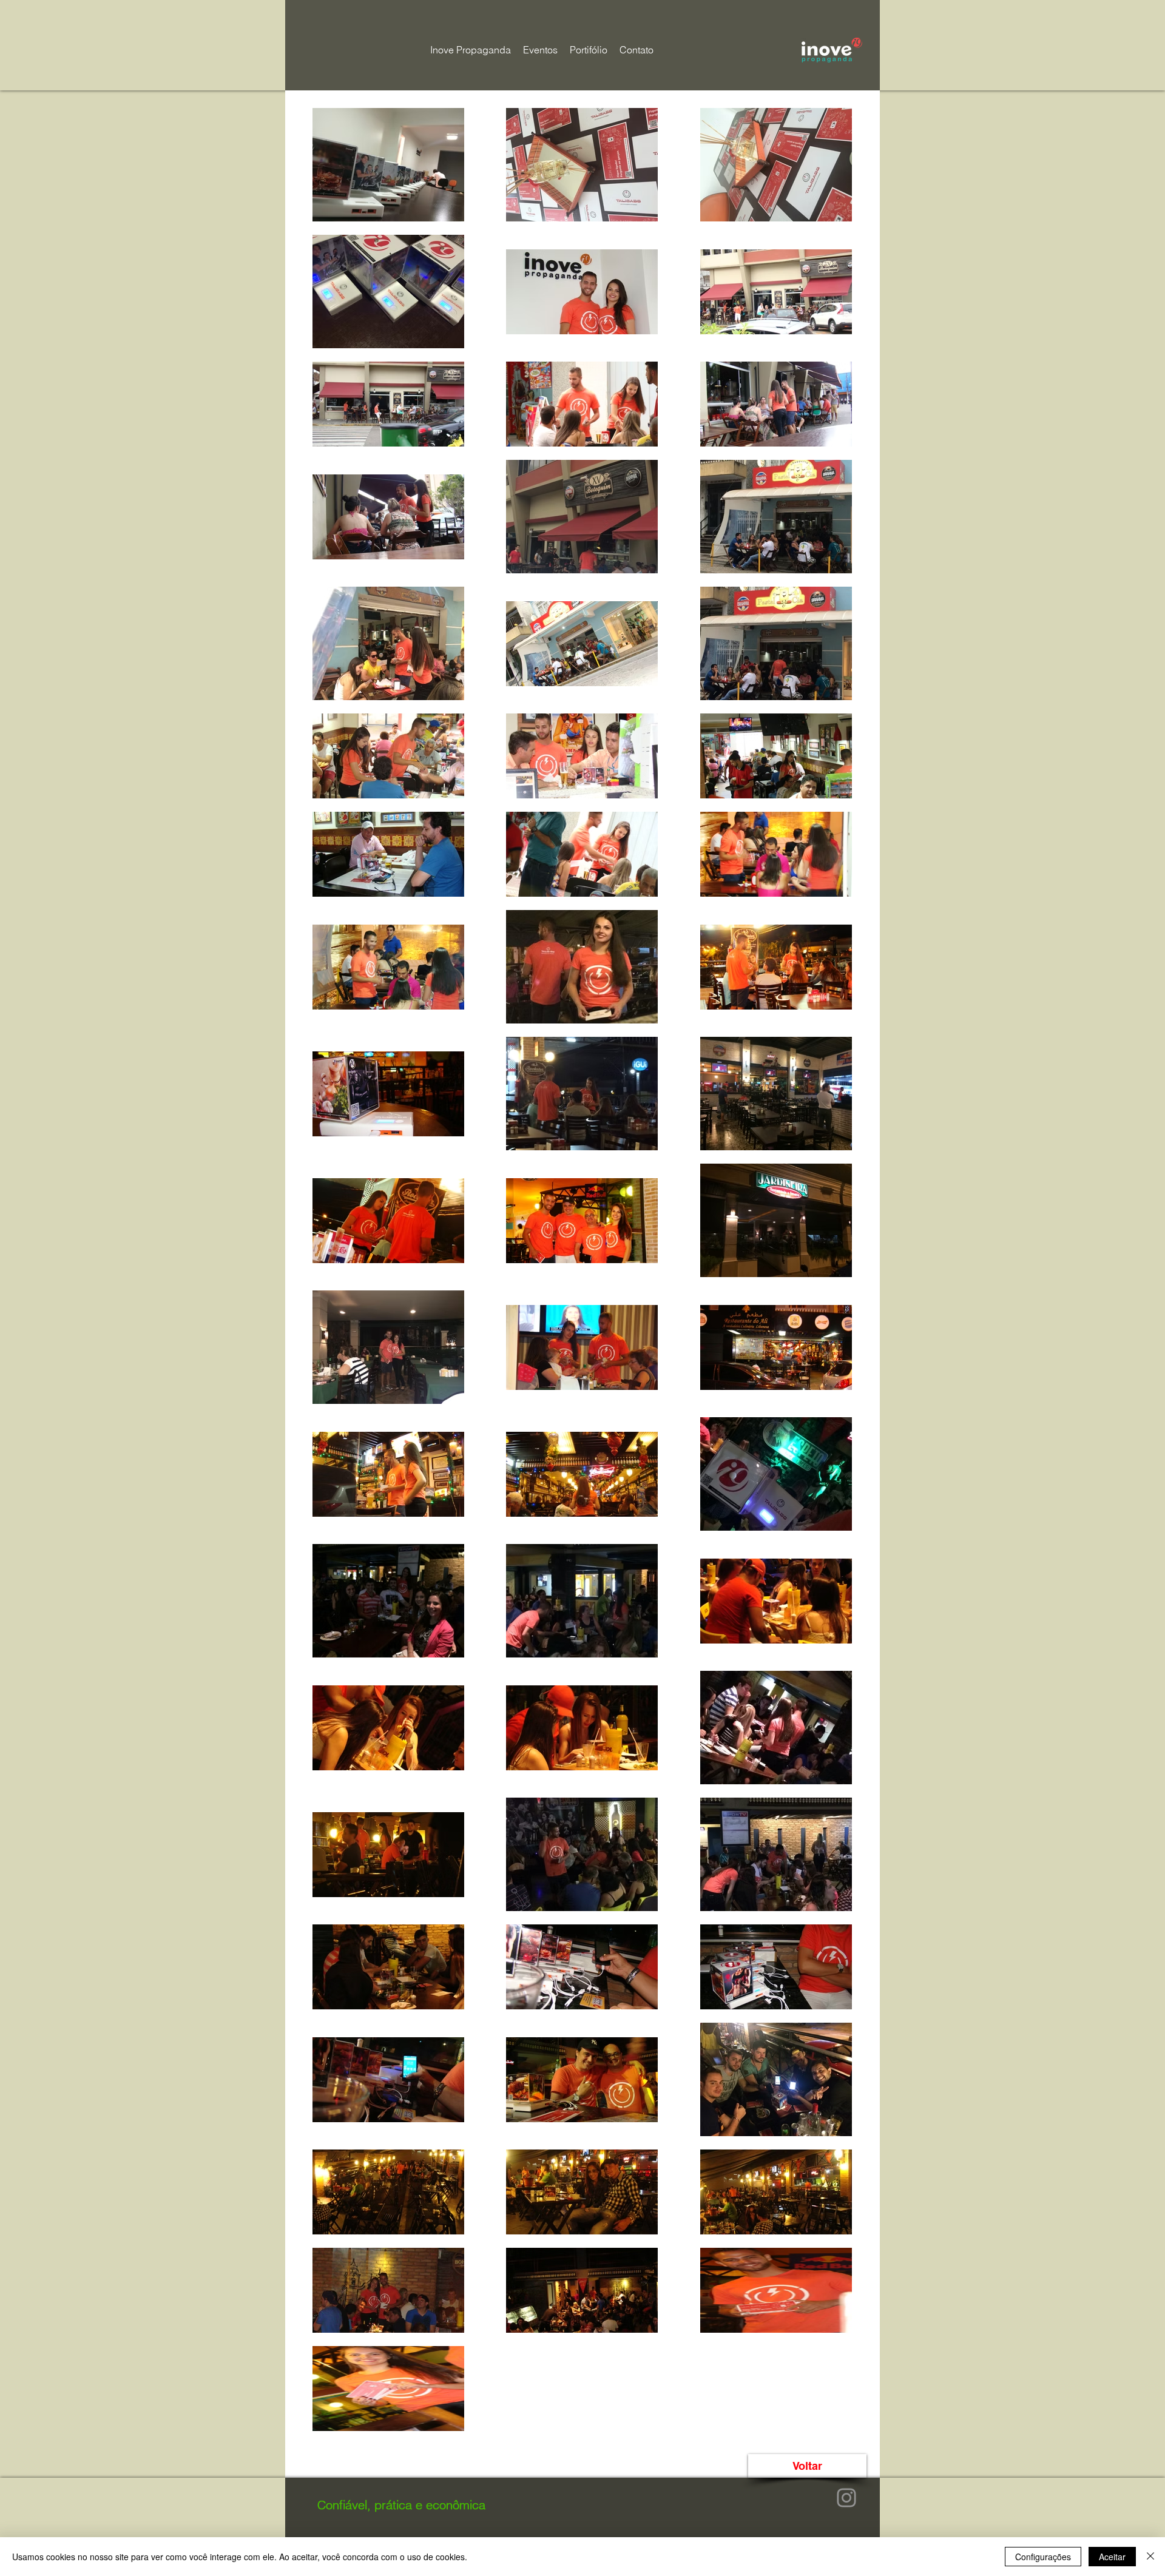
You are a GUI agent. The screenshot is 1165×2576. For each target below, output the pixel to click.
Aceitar (1112, 2557)
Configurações (1043, 2557)
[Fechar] (1150, 2557)
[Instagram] (846, 2498)
